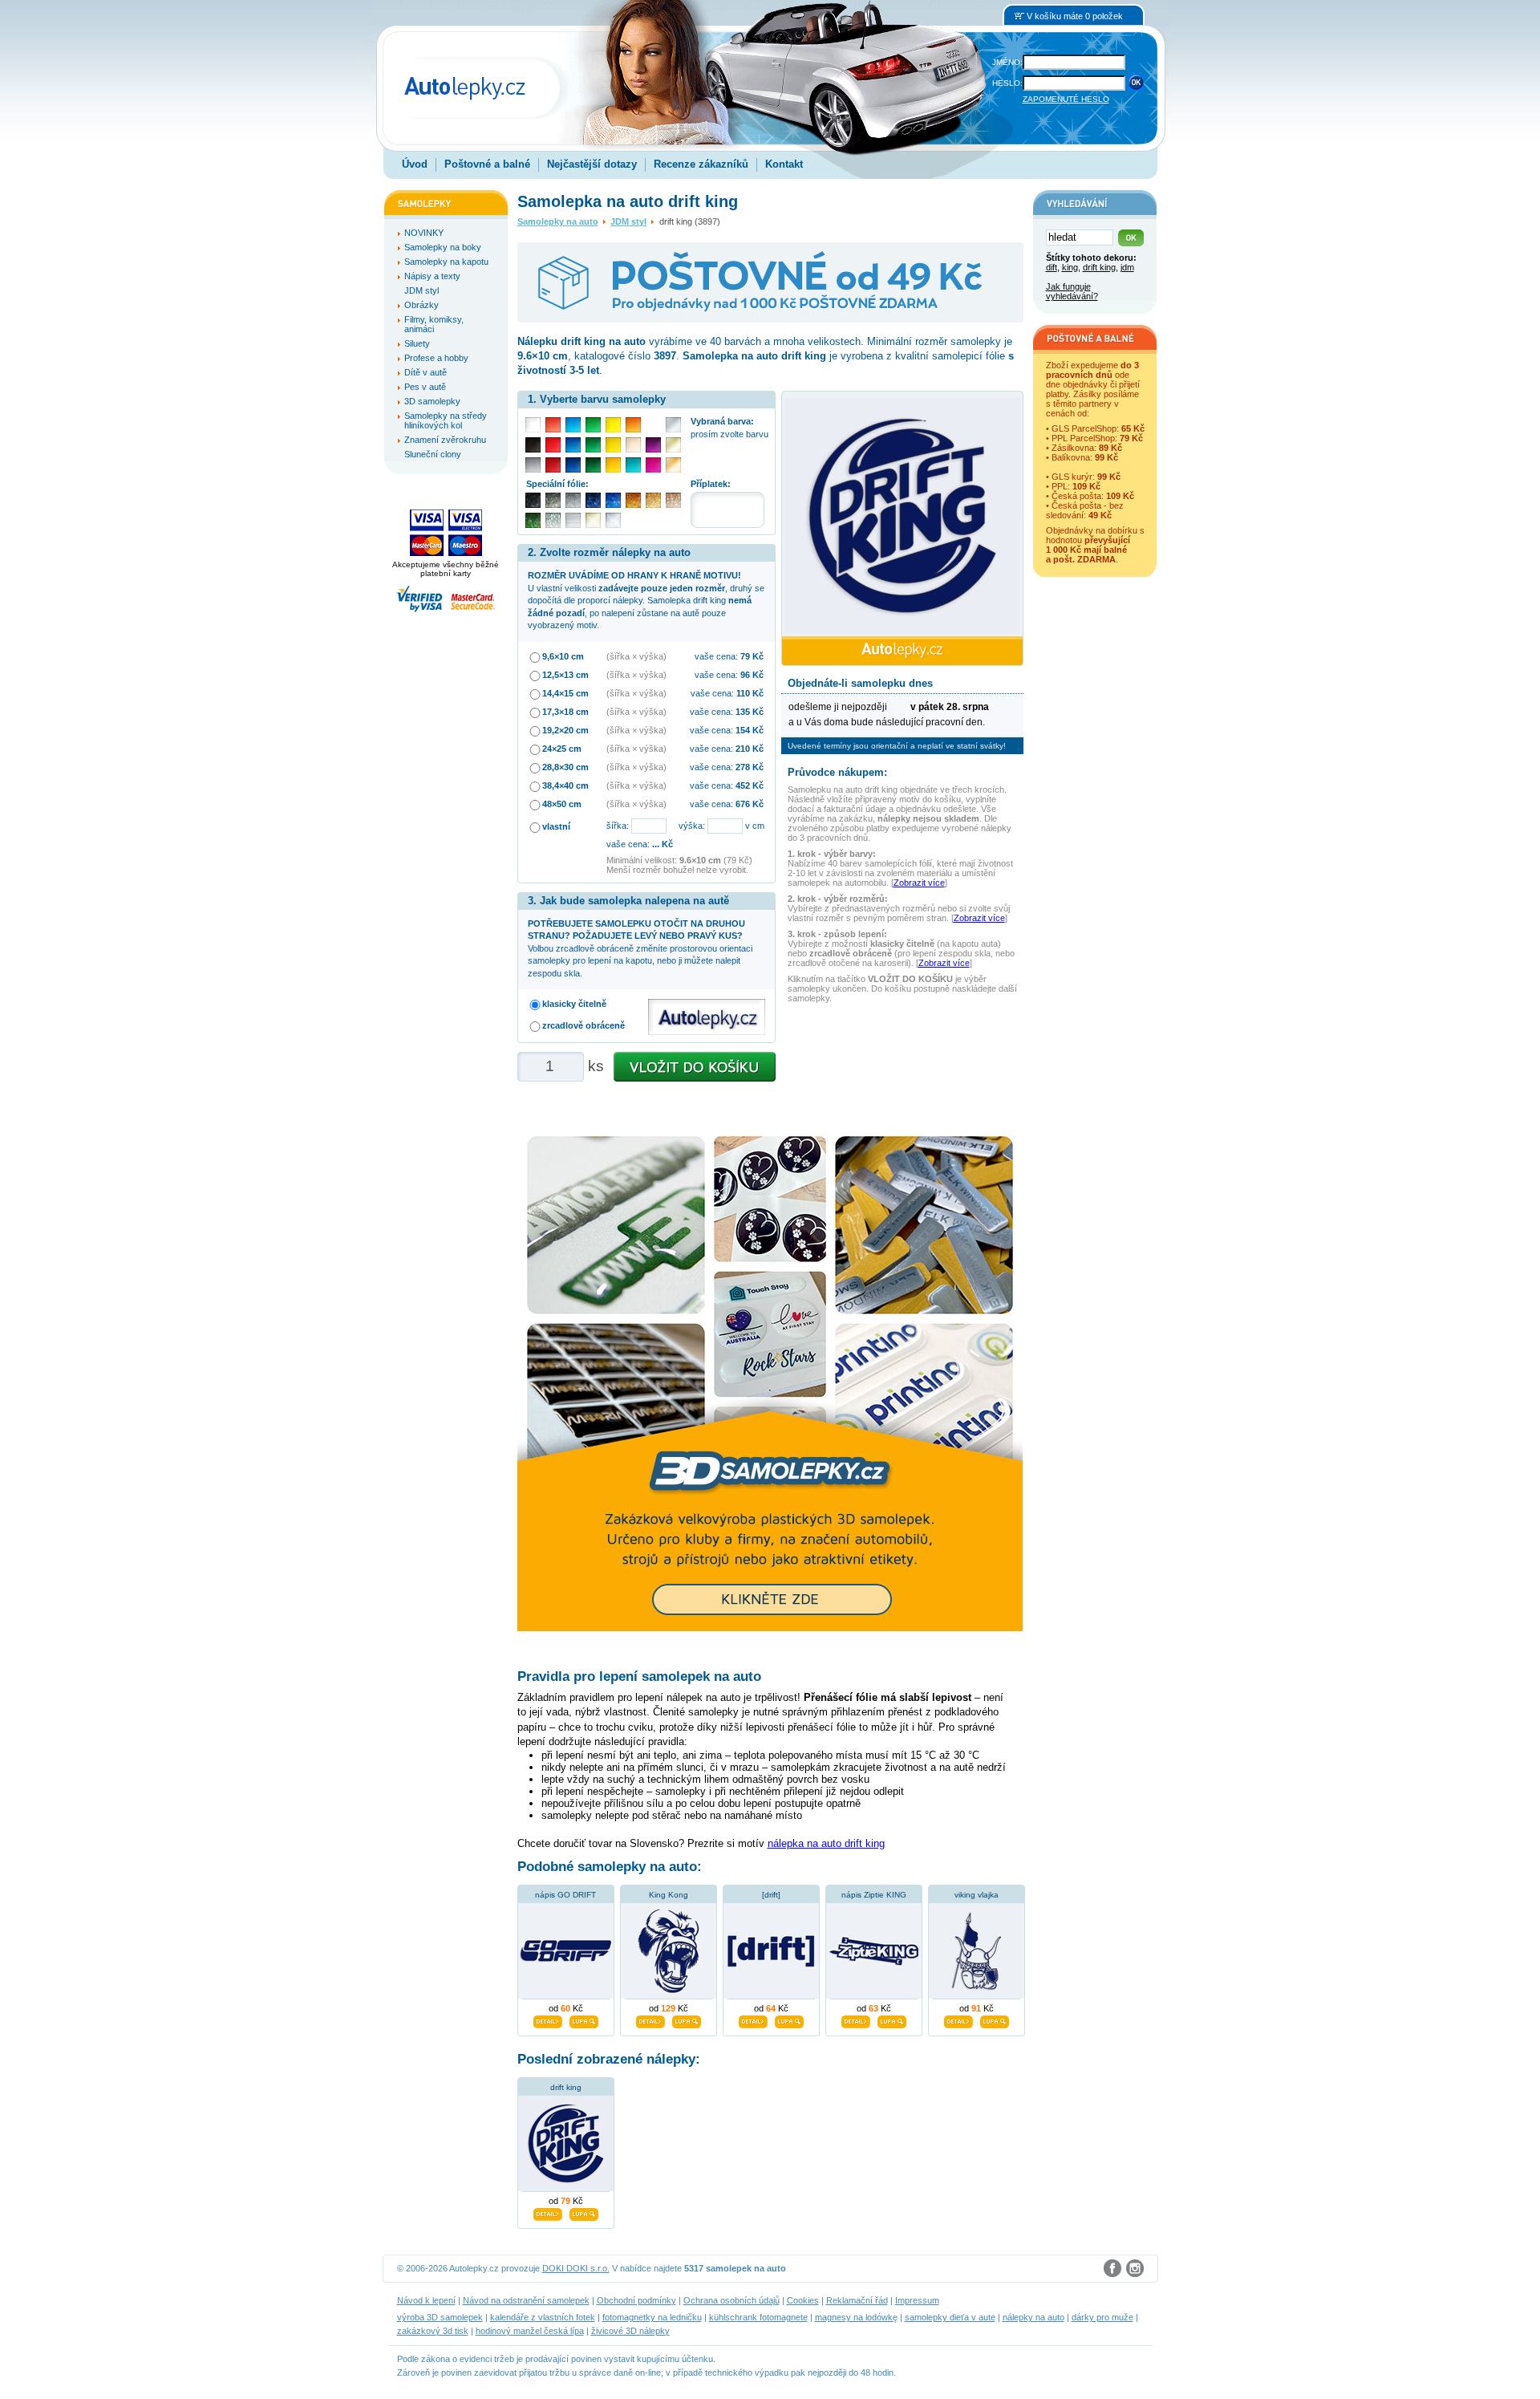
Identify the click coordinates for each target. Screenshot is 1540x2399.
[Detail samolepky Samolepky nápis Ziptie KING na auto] (856, 2019)
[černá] (533, 445)
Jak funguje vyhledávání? (1072, 291)
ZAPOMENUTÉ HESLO (1066, 99)
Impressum (917, 2300)
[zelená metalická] (533, 520)
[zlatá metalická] (653, 500)
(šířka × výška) (636, 656)
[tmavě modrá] (573, 465)
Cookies (803, 2300)
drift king (566, 2087)
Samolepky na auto (558, 221)
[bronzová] (673, 465)
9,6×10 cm (563, 656)
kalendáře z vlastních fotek (543, 2317)
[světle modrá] (573, 425)
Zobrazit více (919, 883)
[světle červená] (553, 425)
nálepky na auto (1033, 2317)
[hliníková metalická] (573, 500)
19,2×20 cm (565, 730)
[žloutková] (613, 465)
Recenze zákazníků (701, 164)
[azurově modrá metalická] (613, 500)
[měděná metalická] (633, 500)
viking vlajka (977, 1895)
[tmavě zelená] (593, 465)
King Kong (669, 1895)
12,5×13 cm (565, 675)
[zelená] (593, 445)
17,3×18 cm (565, 712)
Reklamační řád (857, 2300)
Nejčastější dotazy (592, 164)
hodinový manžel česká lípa (530, 2331)
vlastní (556, 826)
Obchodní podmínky (636, 2300)
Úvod (415, 164)
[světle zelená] (593, 425)
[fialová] (653, 445)
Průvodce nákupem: (837, 772)
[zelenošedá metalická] (553, 520)
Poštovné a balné (487, 164)
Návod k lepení (426, 2300)
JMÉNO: (1007, 62)
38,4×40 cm (565, 785)
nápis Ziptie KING (874, 1895)
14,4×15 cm (565, 693)
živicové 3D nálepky (630, 2331)
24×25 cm (562, 749)
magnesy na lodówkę (856, 2317)
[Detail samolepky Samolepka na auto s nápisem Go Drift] (548, 2019)
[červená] (553, 445)
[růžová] (653, 465)
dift (1052, 267)
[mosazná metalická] (673, 500)
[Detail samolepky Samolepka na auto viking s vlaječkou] (958, 2019)
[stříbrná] (673, 425)
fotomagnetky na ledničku (652, 2317)
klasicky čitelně (574, 1004)
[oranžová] (633, 425)
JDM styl (628, 221)
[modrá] (573, 445)
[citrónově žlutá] (613, 425)
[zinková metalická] (553, 500)
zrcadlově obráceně (584, 1025)
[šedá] (533, 465)
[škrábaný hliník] (573, 520)
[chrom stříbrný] (613, 520)
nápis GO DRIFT (565, 1895)
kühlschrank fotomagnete (758, 2317)
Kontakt (784, 164)
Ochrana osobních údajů (731, 2300)
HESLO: (1007, 83)
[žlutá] (613, 445)
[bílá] (533, 425)
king (1070, 267)
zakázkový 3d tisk (433, 2331)
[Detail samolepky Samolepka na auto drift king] (548, 2212)
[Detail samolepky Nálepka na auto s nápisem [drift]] (753, 2019)
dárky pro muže (1102, 2317)
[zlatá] (673, 445)
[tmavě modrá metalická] (593, 500)
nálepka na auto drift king (826, 1843)
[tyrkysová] (633, 465)
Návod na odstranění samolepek (526, 2300)
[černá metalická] (533, 500)
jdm (1127, 267)
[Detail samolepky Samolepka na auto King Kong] (650, 2019)
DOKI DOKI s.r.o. (576, 2268)
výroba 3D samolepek (440, 2317)
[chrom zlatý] (593, 520)
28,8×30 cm (565, 767)
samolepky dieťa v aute (950, 2317)
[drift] (771, 1895)
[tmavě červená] (553, 465)
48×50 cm (562, 804)
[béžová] (633, 445)
